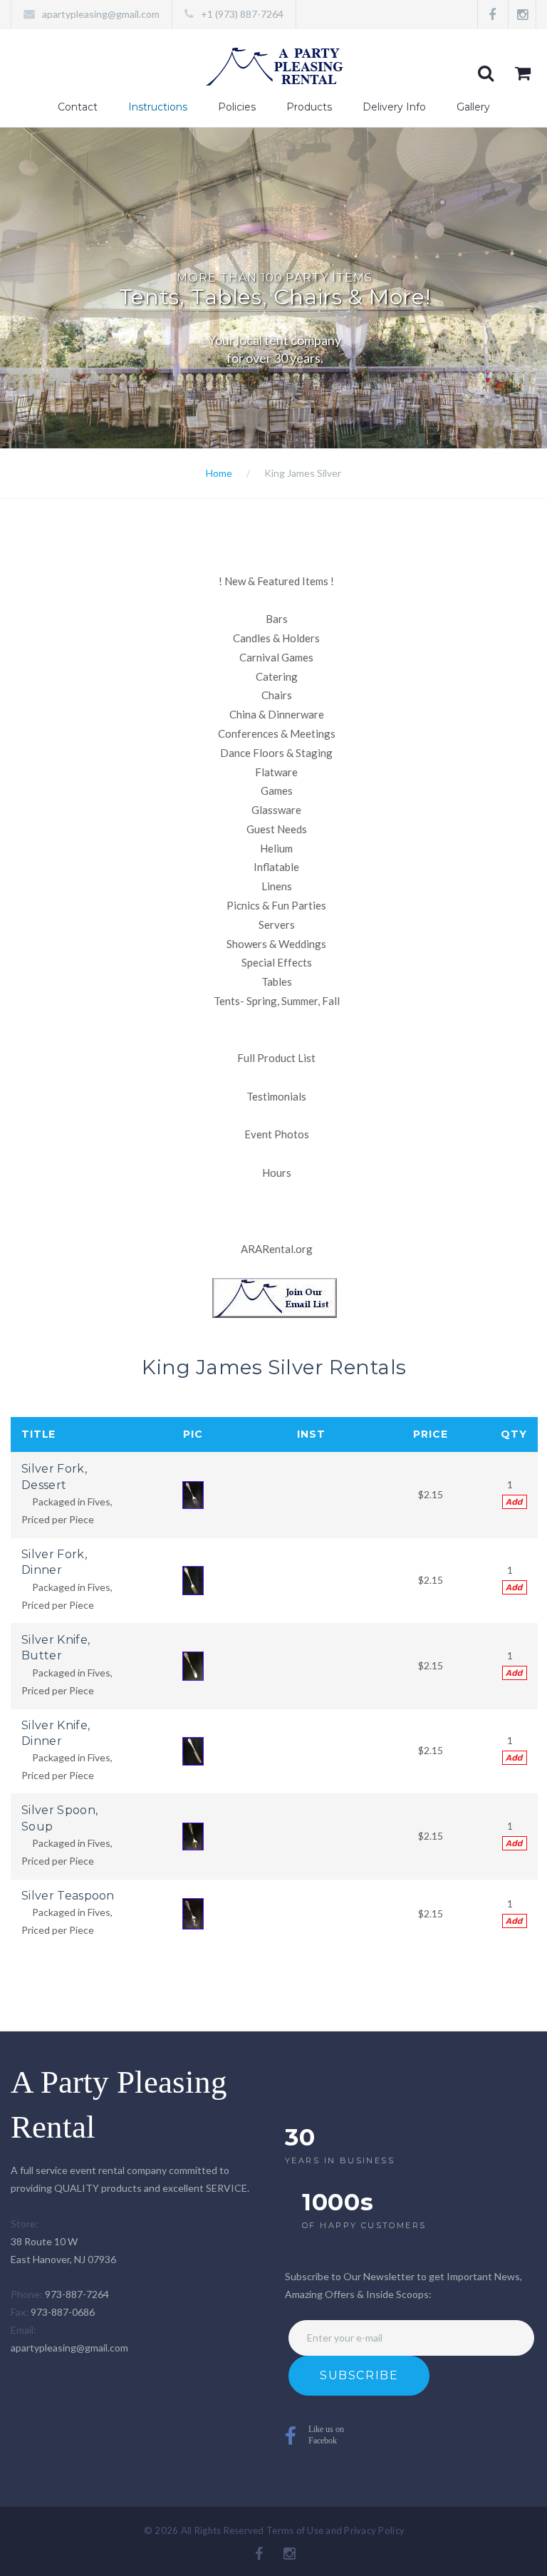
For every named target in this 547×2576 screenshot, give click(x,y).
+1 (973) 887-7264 (242, 14)
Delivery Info (394, 107)
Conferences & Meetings (277, 733)
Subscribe (359, 2375)
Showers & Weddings (276, 944)
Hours (277, 1173)
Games (277, 790)
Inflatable (276, 867)
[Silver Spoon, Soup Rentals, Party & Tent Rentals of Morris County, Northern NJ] (193, 1835)
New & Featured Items (276, 581)
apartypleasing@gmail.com (101, 14)
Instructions (158, 107)
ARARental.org (277, 1249)
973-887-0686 (63, 2312)
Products (309, 107)
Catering (277, 676)
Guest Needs (277, 829)
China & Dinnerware (277, 714)
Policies (237, 107)
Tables (277, 982)
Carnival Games (276, 657)
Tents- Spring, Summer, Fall (277, 1001)
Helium (276, 848)
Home (219, 473)
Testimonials (276, 1096)
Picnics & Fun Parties (276, 905)
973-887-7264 (77, 2294)
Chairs (277, 695)
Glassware (276, 810)
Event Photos (277, 1134)
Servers (277, 924)
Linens (277, 886)
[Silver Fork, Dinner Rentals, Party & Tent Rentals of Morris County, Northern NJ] (193, 1579)
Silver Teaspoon (68, 1896)
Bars (277, 619)
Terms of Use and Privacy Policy (335, 2530)
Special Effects (277, 962)
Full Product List (276, 1058)
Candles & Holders (276, 638)
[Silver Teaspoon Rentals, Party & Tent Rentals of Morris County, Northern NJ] (193, 1913)
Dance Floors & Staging (276, 753)
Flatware (276, 772)
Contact (78, 107)
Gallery (473, 107)
